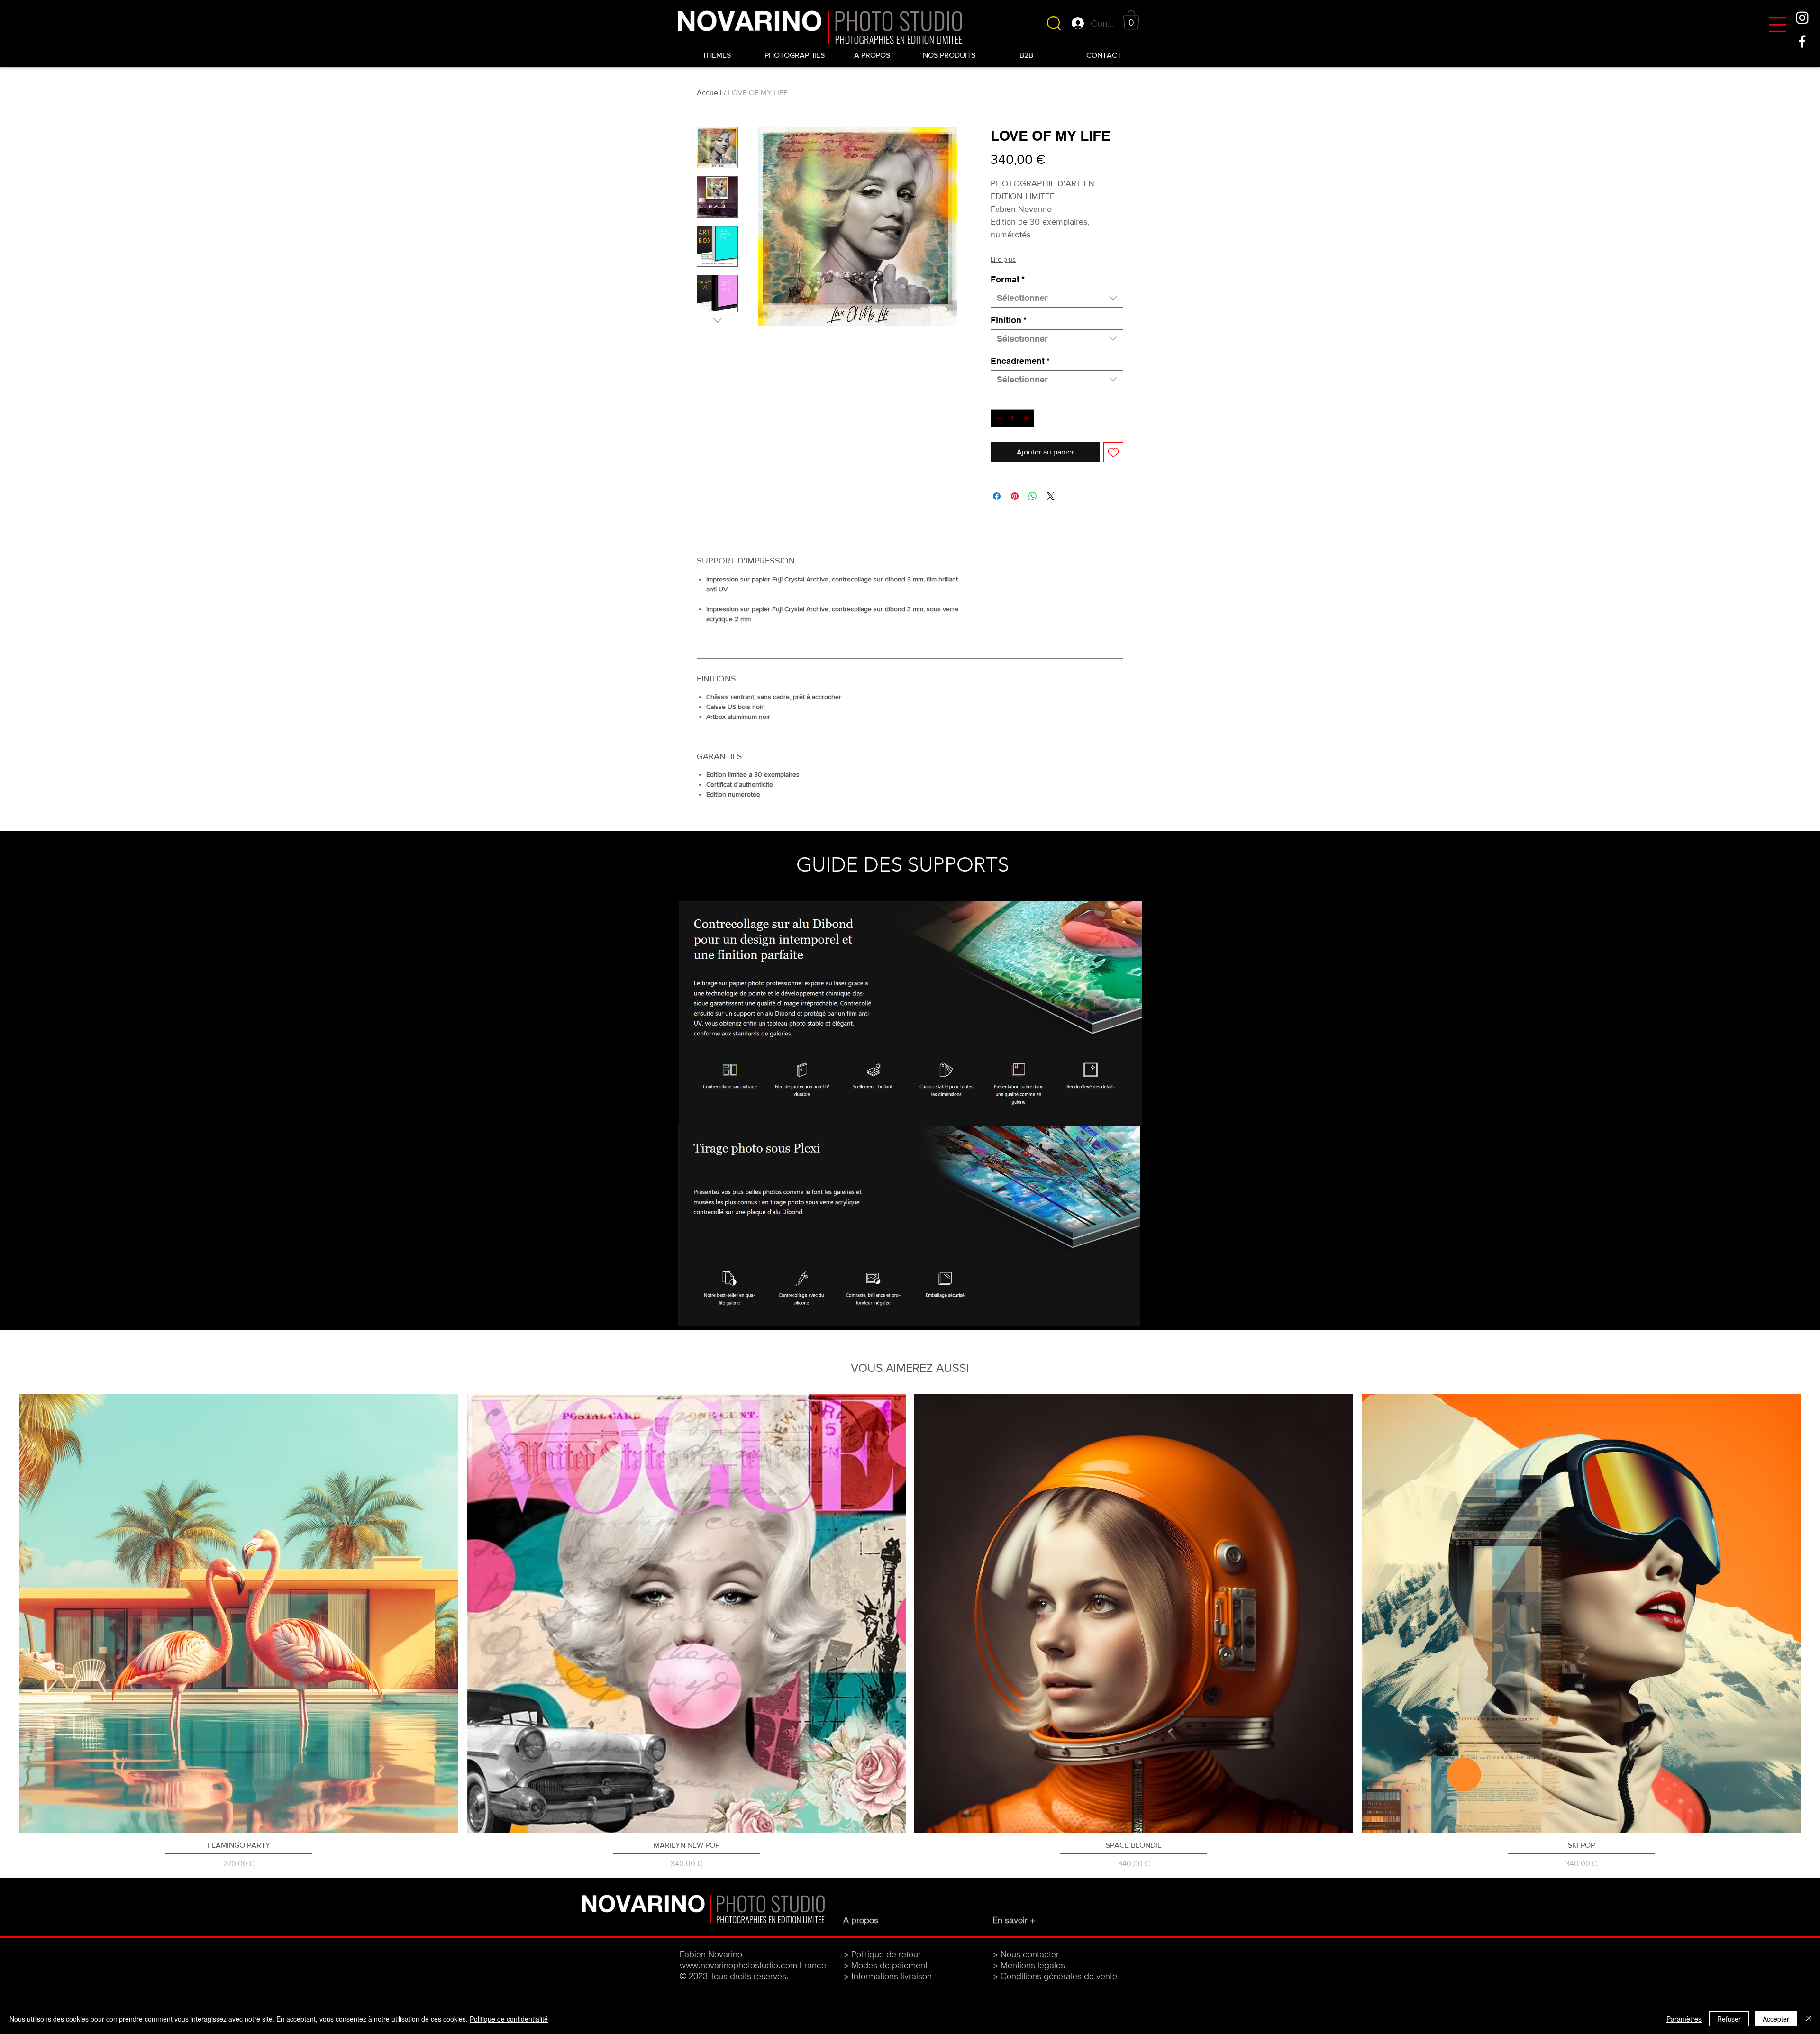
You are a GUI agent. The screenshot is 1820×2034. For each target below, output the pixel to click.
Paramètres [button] (1684, 2019)
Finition (1009, 320)
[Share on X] (1051, 496)
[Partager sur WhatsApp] (1033, 496)
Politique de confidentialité (509, 2019)
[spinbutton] (1012, 418)
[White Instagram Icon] (1802, 18)
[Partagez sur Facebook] (997, 496)
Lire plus (1003, 259)
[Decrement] (998, 418)
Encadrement (1020, 361)
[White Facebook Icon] (1802, 41)
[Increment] (1027, 418)
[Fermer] (1809, 2019)
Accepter (1776, 2019)
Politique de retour (886, 1954)
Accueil (709, 93)
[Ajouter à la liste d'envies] (1113, 452)
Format (1008, 279)
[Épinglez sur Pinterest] (1015, 496)
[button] (1778, 25)
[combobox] (1057, 298)
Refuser (1729, 2019)
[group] (910, 1632)
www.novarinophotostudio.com (738, 1965)
